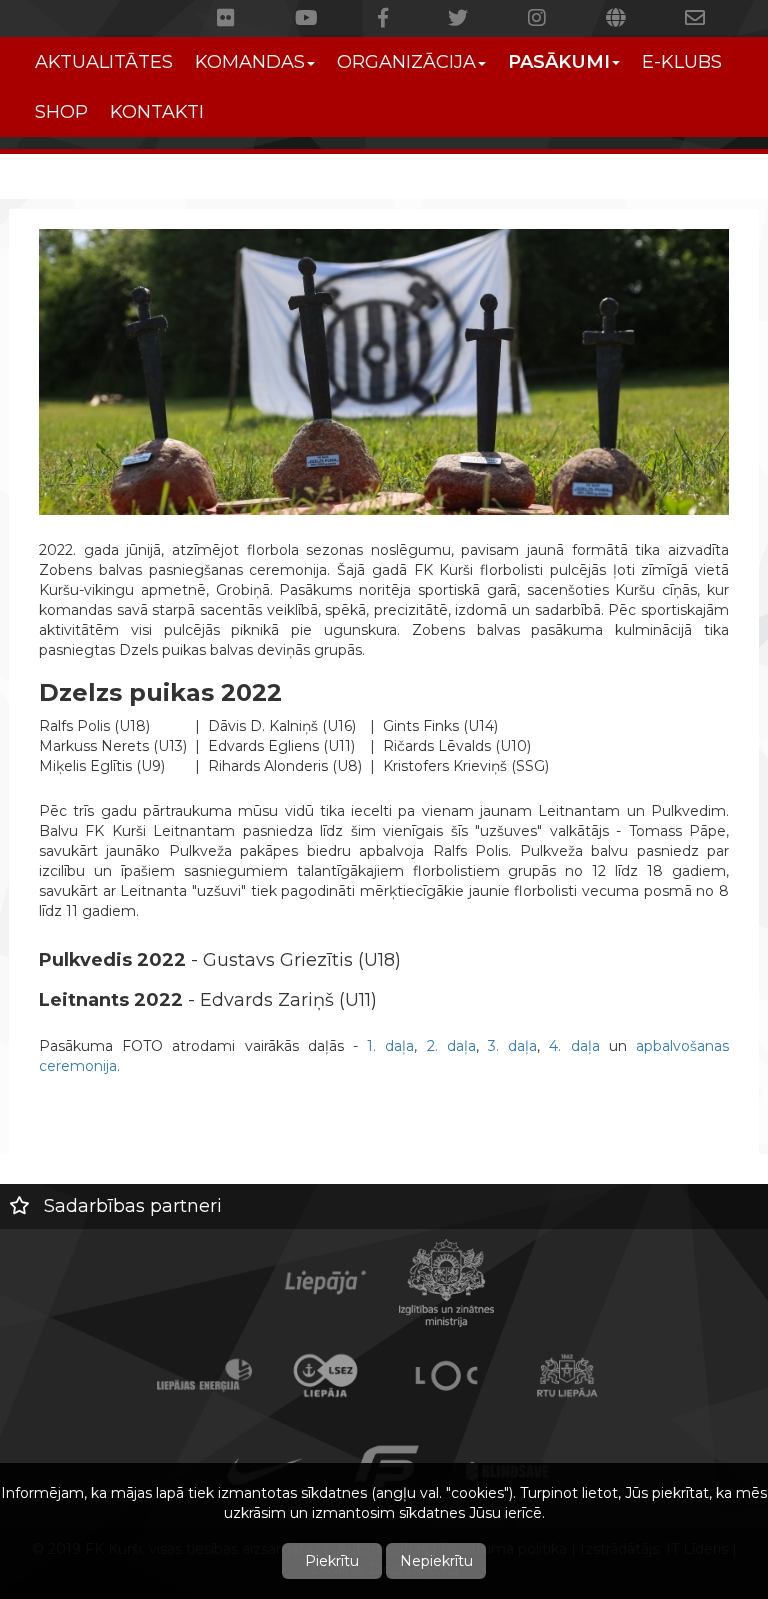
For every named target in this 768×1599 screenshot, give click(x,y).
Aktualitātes (104, 62)
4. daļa (574, 1046)
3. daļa (512, 1046)
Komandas (250, 62)
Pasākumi (559, 62)
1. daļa (390, 1046)
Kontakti (157, 112)
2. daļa (451, 1046)
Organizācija (406, 62)
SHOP (61, 112)
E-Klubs (682, 62)
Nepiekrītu (436, 1561)
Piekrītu (332, 1561)
